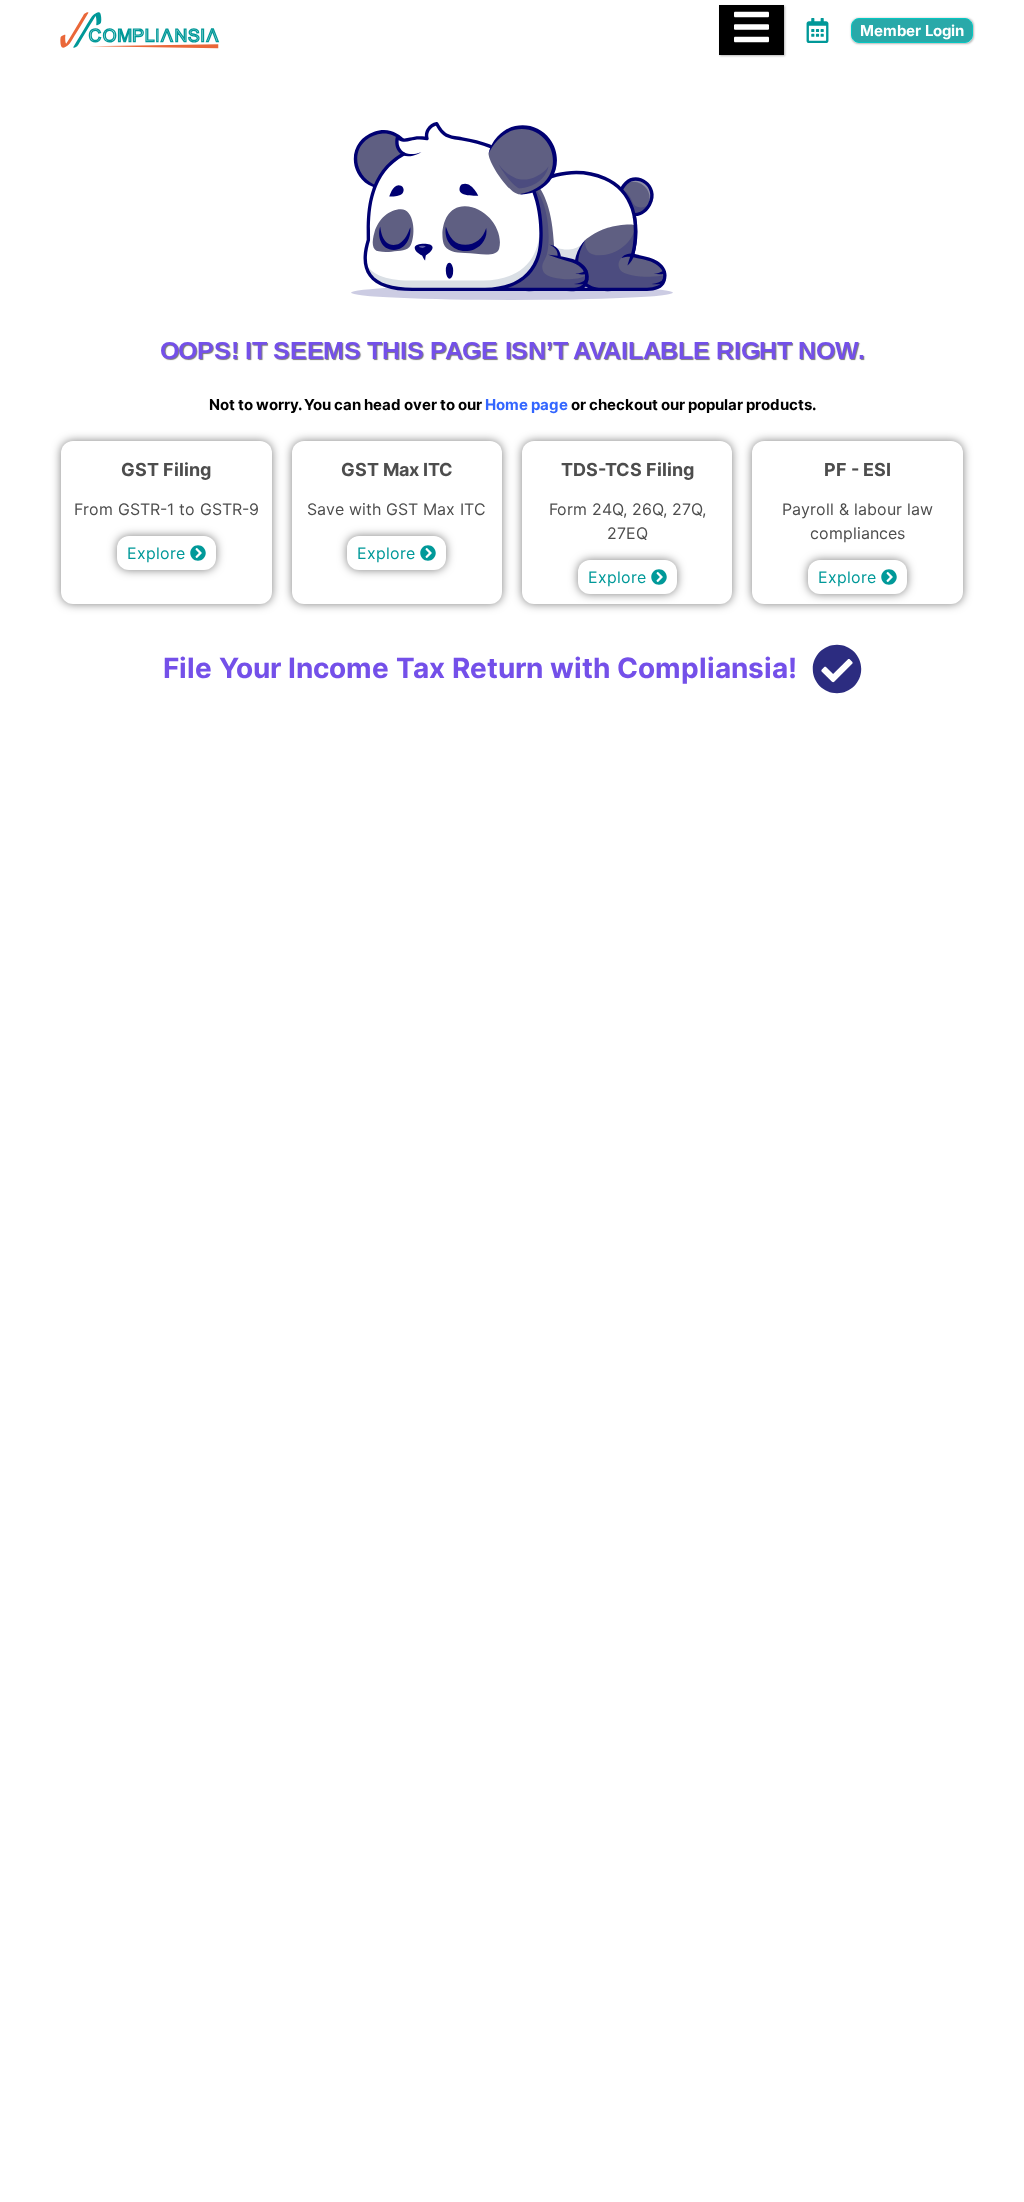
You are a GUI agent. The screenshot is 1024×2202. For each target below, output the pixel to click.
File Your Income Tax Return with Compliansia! (480, 668)
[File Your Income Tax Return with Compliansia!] (837, 672)
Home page (526, 404)
